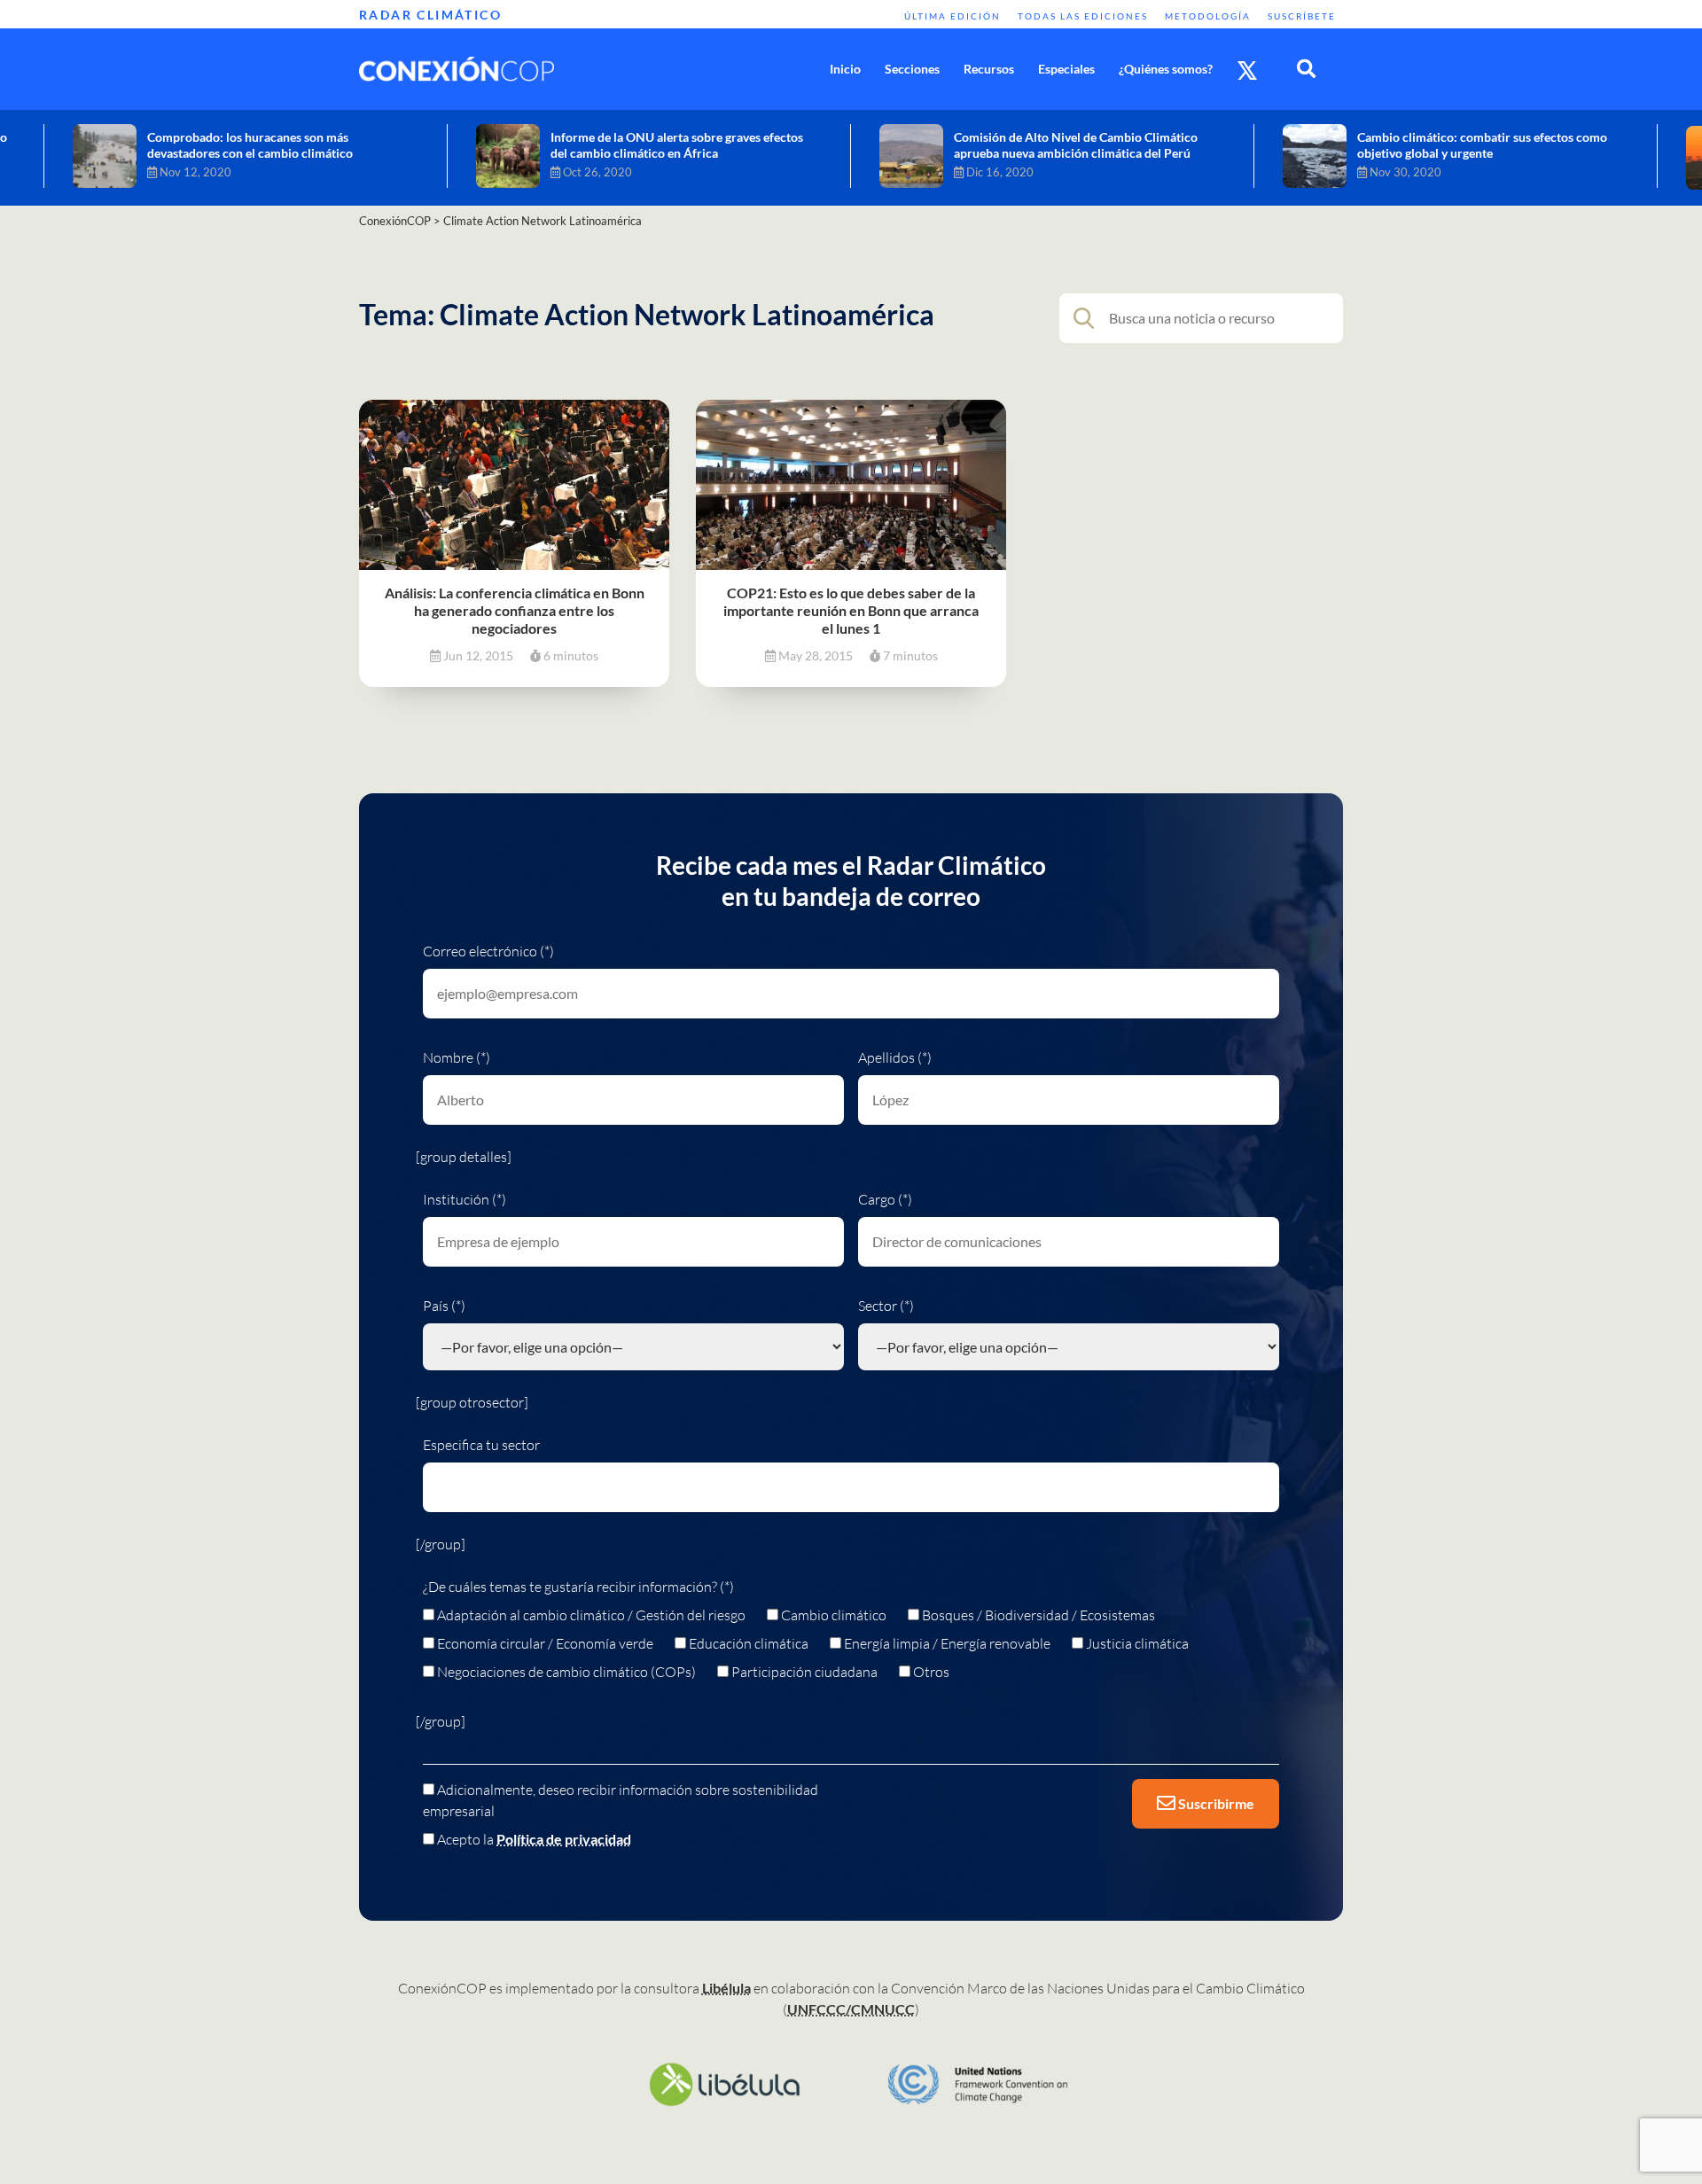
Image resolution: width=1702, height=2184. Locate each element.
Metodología (1208, 16)
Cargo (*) (885, 1199)
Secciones (912, 69)
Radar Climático (430, 15)
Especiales (1066, 69)
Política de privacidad (564, 1839)
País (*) (444, 1306)
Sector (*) (886, 1306)
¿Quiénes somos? (1166, 69)
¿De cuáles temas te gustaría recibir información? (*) (578, 1587)
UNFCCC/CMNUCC (851, 2009)
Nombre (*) (457, 1057)
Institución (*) (465, 1199)
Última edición (952, 16)
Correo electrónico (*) (488, 951)
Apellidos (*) (895, 1057)
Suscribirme (1215, 1803)
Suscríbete (1302, 16)
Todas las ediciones (1083, 16)
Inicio (845, 69)
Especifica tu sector (481, 1445)
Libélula (726, 1988)
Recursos (989, 69)
